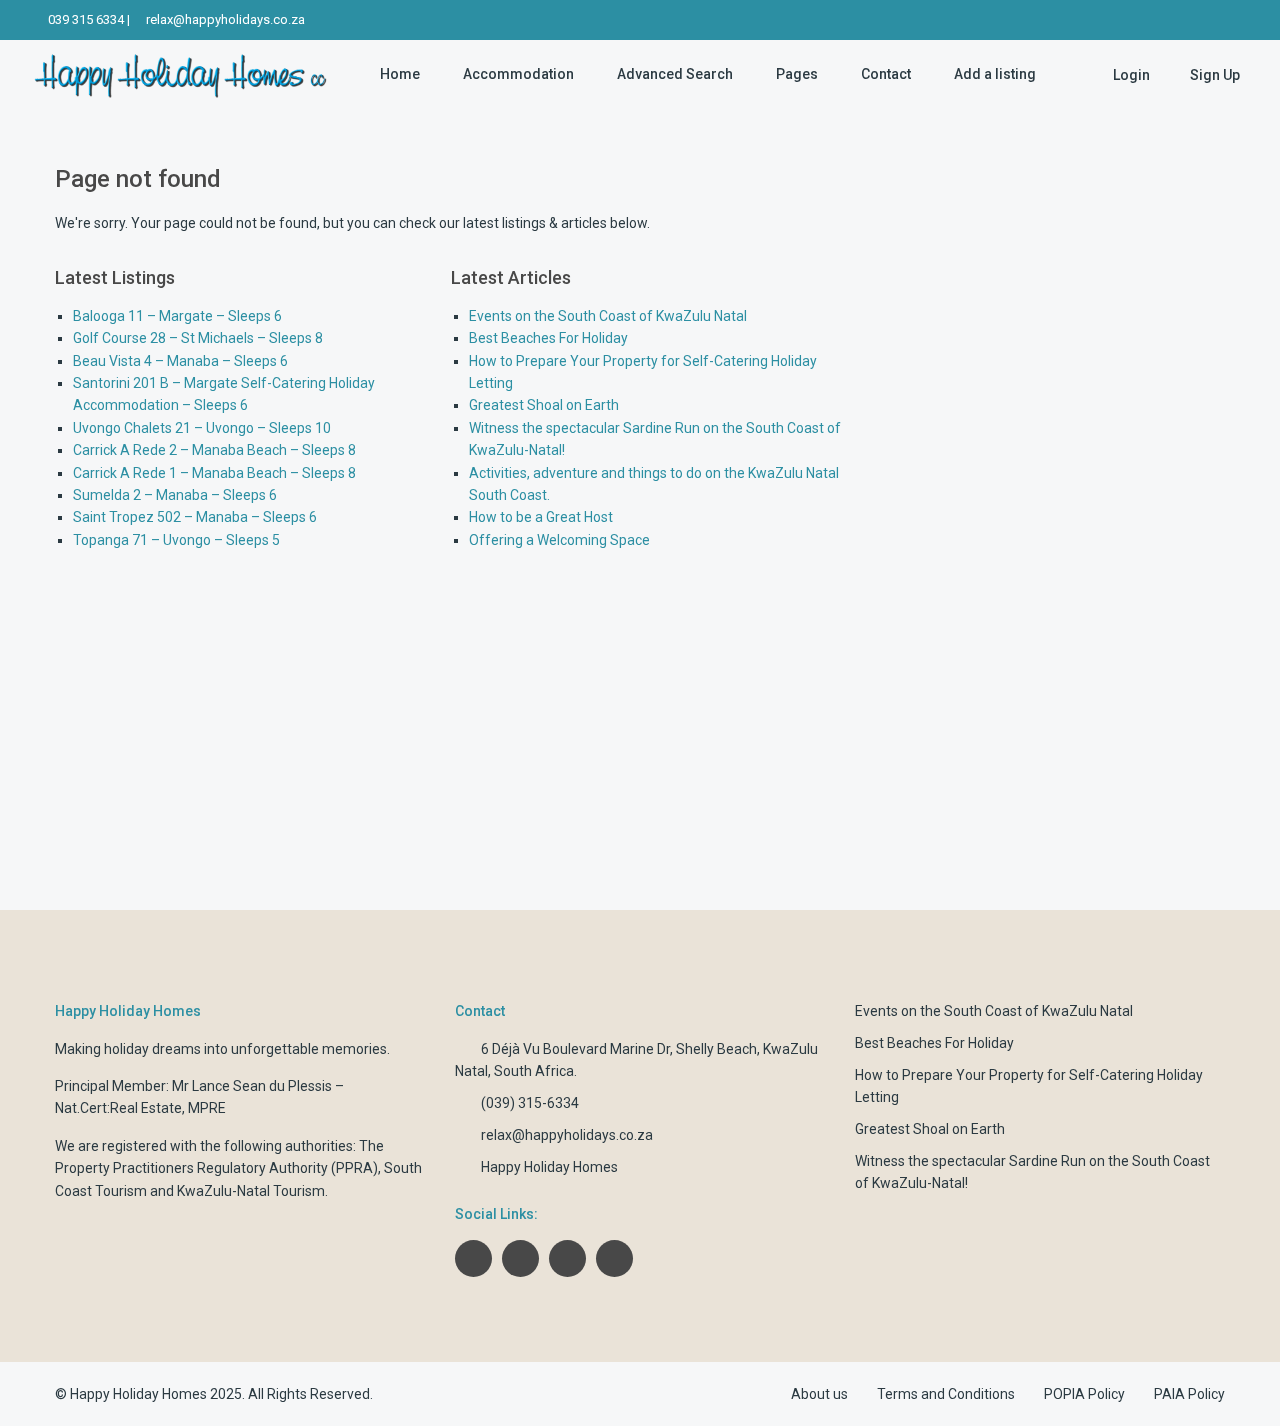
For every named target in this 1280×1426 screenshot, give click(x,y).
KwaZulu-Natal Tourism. (252, 1191)
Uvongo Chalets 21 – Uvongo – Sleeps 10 (202, 428)
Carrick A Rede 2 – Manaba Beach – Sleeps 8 (214, 450)
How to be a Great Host (541, 517)
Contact (886, 74)
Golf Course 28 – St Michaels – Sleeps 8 (198, 338)
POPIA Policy (1084, 1394)
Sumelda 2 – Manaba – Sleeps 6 (175, 495)
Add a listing (995, 74)
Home (400, 74)
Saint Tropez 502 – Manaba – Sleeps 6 (195, 517)
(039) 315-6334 (530, 1103)
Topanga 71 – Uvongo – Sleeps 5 (176, 540)
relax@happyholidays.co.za (225, 19)
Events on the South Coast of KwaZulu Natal (608, 316)
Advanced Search (675, 74)
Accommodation (518, 74)
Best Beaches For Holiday (548, 338)
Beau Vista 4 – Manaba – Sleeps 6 (180, 361)
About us (819, 1394)
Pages (797, 74)
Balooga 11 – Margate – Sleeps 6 (177, 316)
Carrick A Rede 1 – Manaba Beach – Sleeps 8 (214, 473)
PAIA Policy (1189, 1394)
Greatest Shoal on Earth (544, 405)
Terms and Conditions (946, 1394)
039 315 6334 (86, 19)
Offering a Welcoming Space (559, 540)
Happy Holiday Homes (549, 1167)
